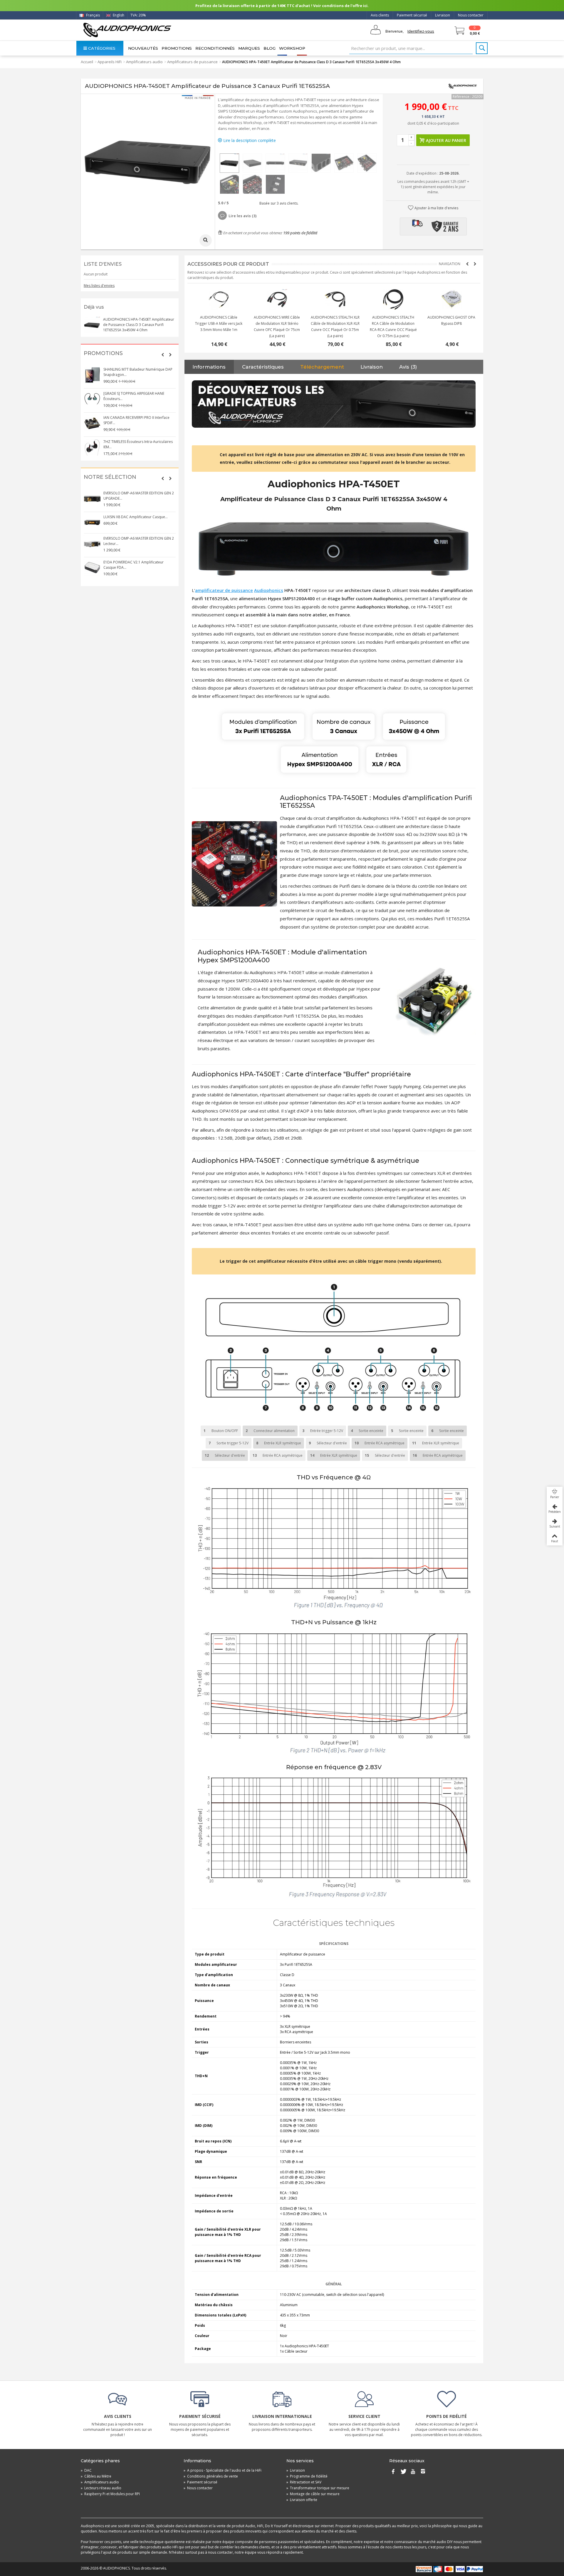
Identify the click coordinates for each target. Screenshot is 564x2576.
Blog (270, 48)
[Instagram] (423, 2472)
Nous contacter (471, 15)
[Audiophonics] (127, 30)
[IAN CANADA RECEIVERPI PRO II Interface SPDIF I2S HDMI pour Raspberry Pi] (92, 423)
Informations (209, 367)
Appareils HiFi (110, 62)
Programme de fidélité (307, 2476)
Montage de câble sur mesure (313, 2494)
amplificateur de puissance (224, 590)
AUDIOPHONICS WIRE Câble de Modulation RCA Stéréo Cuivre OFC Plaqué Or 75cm (216, 323)
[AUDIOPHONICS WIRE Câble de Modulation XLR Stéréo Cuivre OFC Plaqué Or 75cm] (333, 300)
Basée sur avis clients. (278, 203)
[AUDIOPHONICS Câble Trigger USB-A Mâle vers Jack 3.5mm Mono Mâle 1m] (275, 300)
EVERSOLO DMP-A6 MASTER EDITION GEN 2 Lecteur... (139, 541)
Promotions (177, 48)
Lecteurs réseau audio (101, 2488)
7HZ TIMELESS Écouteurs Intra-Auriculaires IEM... (138, 444)
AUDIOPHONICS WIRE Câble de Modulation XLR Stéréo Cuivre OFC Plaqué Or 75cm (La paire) (333, 327)
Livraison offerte (302, 2500)
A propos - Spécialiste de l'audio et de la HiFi (223, 2470)
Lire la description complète (249, 140)
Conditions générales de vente (211, 2476)
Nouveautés (143, 48)
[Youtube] (413, 2472)
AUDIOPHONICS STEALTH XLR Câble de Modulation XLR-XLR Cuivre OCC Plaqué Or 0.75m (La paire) (391, 327)
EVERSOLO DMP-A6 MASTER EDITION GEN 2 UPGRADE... (139, 496)
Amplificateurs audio (144, 62)
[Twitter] (403, 2472)
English (118, 15)
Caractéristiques (263, 367)
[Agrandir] (206, 240)
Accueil (87, 62)
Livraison (443, 15)
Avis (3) (408, 367)
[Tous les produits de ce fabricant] (463, 86)
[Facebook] (393, 2472)
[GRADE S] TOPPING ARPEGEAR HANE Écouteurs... (134, 396)
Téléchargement (322, 367)
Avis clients (380, 15)
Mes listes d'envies (99, 286)
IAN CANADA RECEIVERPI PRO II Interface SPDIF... (136, 420)
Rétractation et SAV (304, 2482)
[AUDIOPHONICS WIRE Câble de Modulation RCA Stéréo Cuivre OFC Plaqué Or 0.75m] (216, 300)
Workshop (292, 48)
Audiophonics (269, 590)
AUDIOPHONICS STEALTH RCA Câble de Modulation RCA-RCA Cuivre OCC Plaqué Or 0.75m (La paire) (449, 327)
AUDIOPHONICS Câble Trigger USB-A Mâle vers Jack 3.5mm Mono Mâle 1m (275, 323)
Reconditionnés (215, 48)
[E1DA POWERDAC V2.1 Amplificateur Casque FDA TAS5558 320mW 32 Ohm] (92, 568)
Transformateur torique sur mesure (318, 2488)
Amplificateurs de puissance (192, 62)
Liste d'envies (103, 264)
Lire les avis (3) (242, 216)
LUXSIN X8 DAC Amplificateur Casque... (136, 517)
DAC (86, 2470)
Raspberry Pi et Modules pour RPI (110, 2494)
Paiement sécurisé (412, 15)
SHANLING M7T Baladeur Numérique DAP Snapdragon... (138, 372)
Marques (249, 48)
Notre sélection (110, 477)
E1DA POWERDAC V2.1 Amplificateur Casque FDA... (134, 565)
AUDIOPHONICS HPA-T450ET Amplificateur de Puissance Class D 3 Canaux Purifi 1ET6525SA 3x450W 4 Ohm (139, 325)
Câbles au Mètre (96, 2476)
